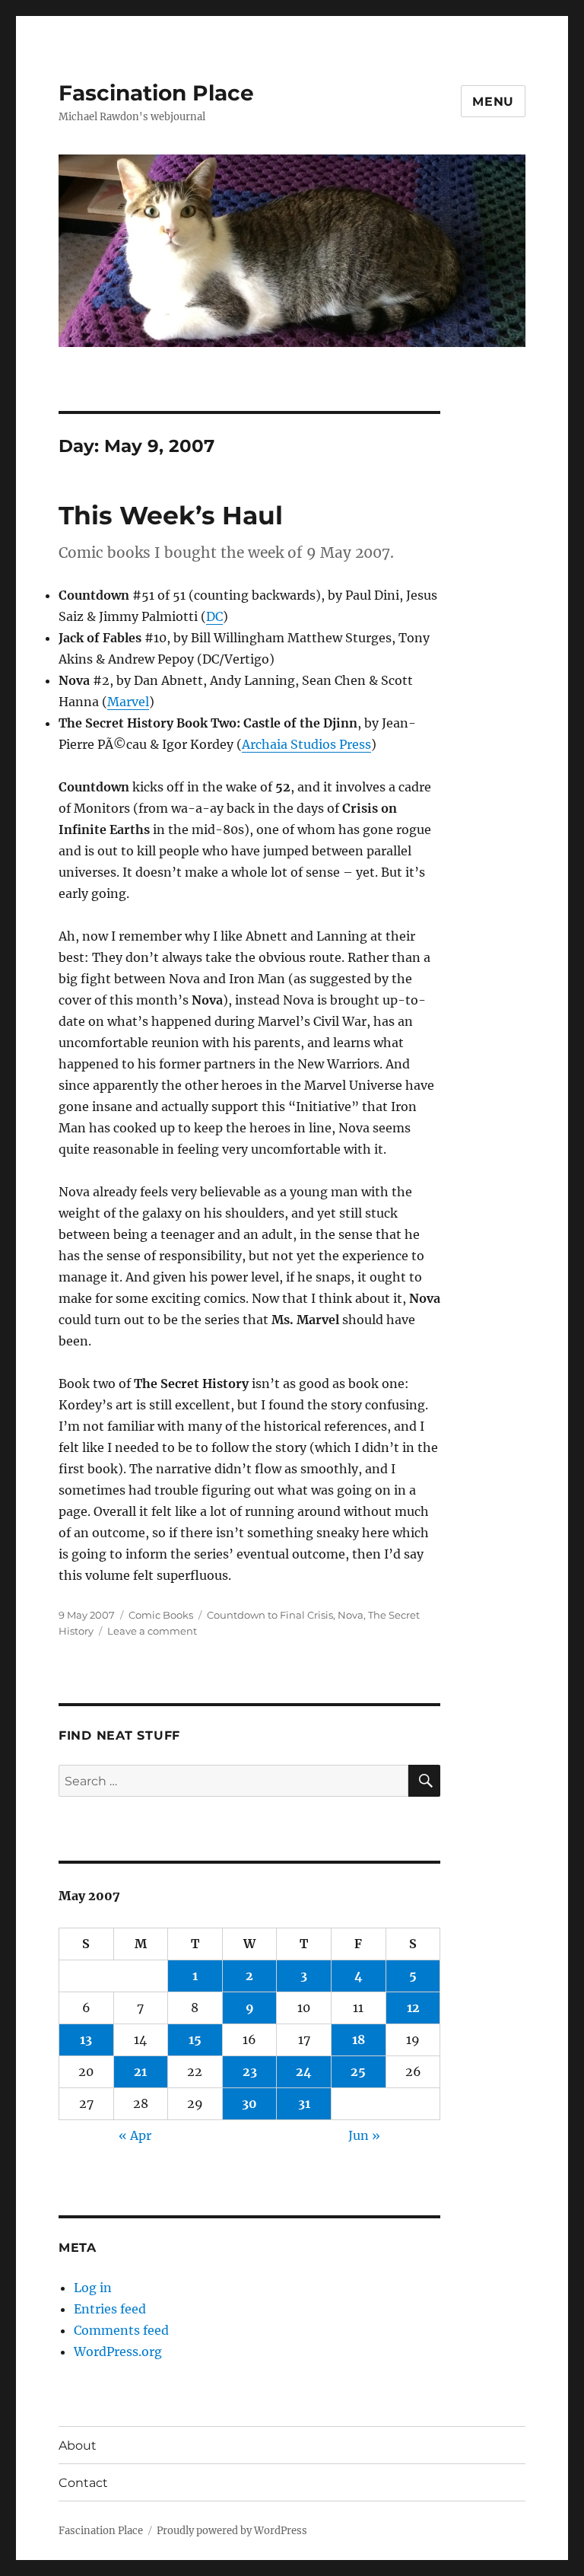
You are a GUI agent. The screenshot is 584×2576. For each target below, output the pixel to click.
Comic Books (161, 1615)
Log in (93, 2288)
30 (249, 2103)
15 (195, 2039)
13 (86, 2039)
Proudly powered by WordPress (232, 2531)
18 (359, 2039)
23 (250, 2071)
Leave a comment (152, 1631)
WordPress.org (118, 2352)
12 (413, 2008)
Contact (83, 2483)
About (78, 2445)
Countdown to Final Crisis (270, 1615)
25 (358, 2071)
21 (140, 2071)
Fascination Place (156, 93)
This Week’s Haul (171, 515)
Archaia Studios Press (306, 744)
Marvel (128, 702)
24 (304, 2071)
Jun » (364, 2135)
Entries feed (110, 2309)
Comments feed (121, 2330)
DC (214, 616)
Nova (351, 1615)
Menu (493, 102)
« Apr (135, 2135)
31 (304, 2103)
